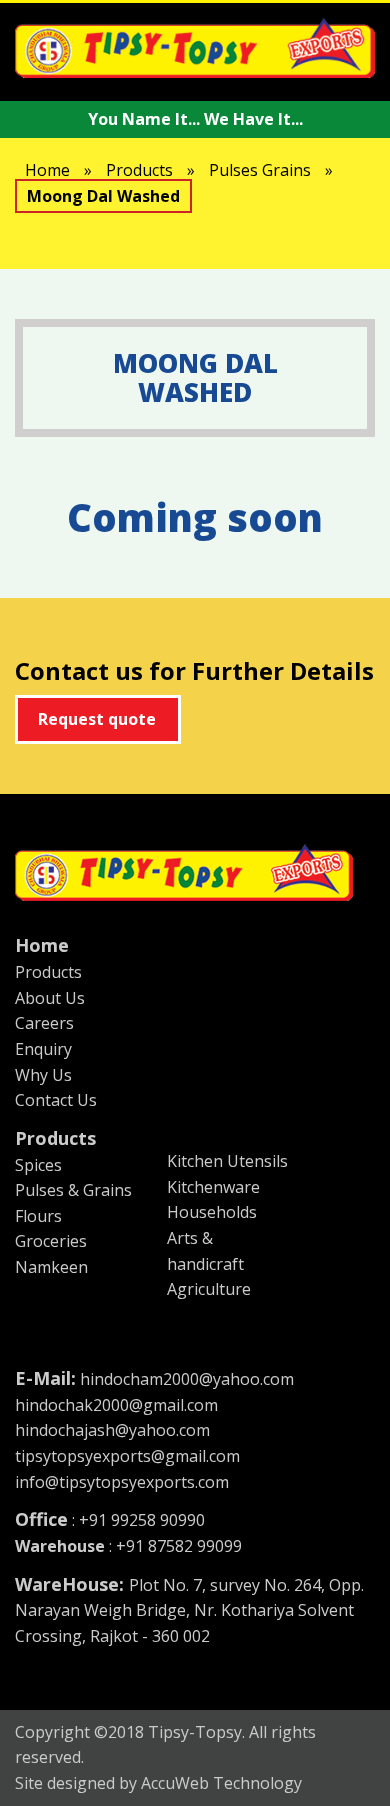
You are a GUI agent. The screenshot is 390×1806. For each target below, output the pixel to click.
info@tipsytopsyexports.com (122, 1482)
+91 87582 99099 (177, 1546)
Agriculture (209, 1289)
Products (139, 170)
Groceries (51, 1241)
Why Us (43, 1075)
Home (47, 170)
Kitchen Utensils (227, 1161)
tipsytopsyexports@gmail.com (127, 1456)
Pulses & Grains (73, 1190)
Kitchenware (213, 1187)
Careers (44, 1023)
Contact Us (56, 1100)
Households (212, 1212)
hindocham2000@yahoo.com (187, 1379)
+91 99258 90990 (142, 1520)
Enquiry (43, 1049)
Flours (38, 1216)
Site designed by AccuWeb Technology (158, 1783)
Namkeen (51, 1267)
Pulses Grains (260, 170)
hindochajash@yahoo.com (112, 1430)
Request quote (97, 719)
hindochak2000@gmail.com (116, 1405)
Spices (38, 1165)
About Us (50, 998)
